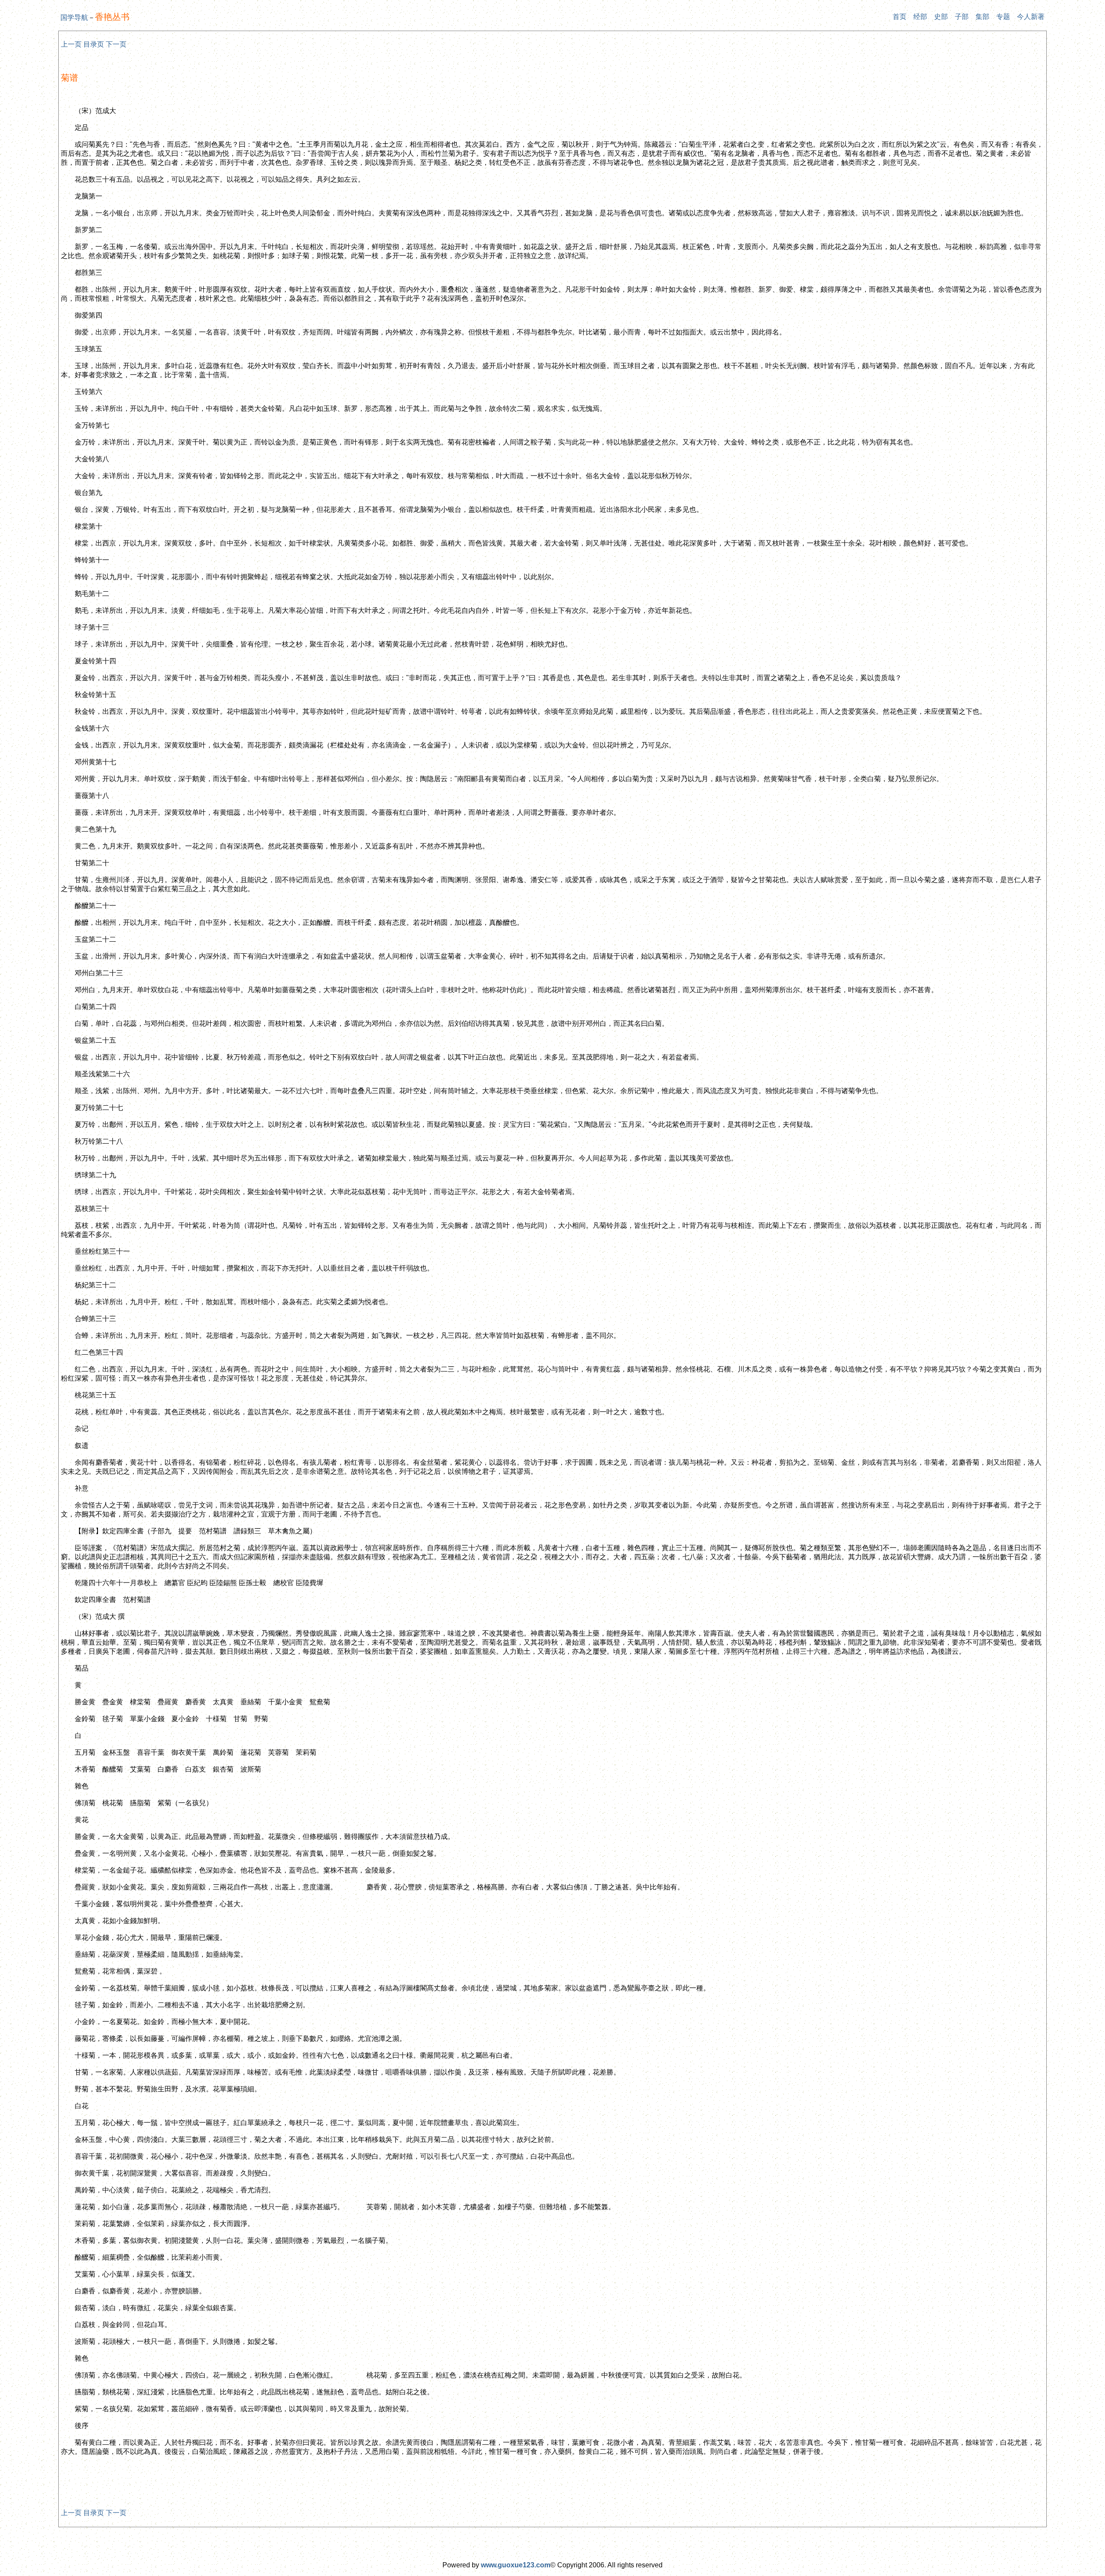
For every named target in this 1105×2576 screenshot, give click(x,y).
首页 (900, 17)
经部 (920, 17)
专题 (1003, 17)
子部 (962, 17)
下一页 (116, 44)
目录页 (94, 44)
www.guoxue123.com (516, 2565)
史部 (941, 17)
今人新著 (1031, 17)
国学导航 (74, 17)
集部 (982, 17)
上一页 (71, 44)
